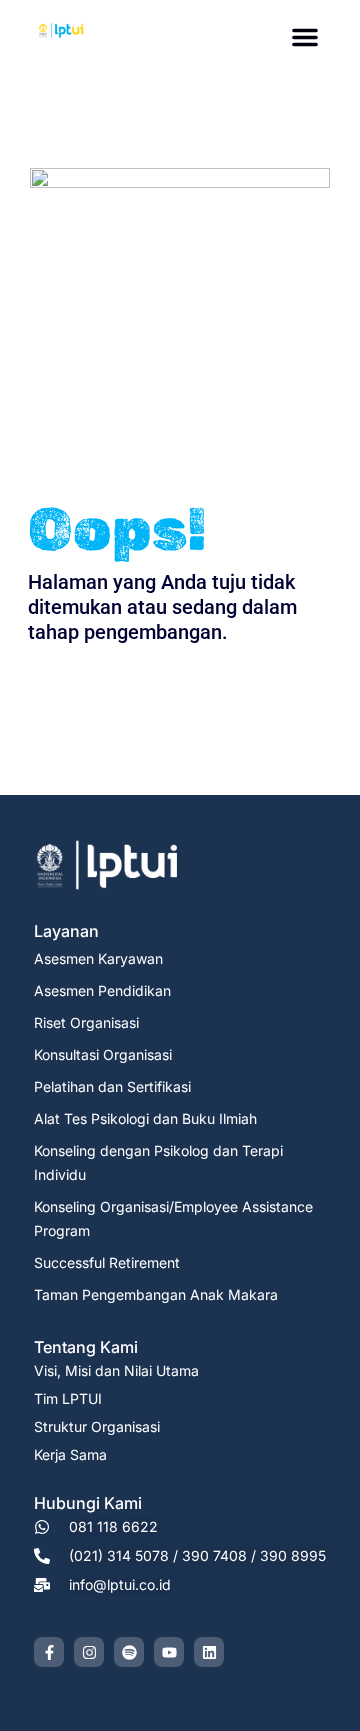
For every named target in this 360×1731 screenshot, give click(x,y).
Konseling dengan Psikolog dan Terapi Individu (158, 1162)
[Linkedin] (209, 1652)
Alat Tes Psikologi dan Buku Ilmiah (145, 1118)
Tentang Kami (86, 1347)
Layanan (66, 931)
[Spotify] (129, 1652)
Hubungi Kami (88, 1503)
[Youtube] (169, 1652)
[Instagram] (89, 1652)
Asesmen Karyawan (98, 958)
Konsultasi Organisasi (103, 1054)
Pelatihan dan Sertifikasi (112, 1086)
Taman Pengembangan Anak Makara (156, 1294)
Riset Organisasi (86, 1022)
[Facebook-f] (49, 1652)
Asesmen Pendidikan (102, 990)
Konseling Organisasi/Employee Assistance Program (173, 1218)
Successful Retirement (107, 1262)
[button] (305, 37)
